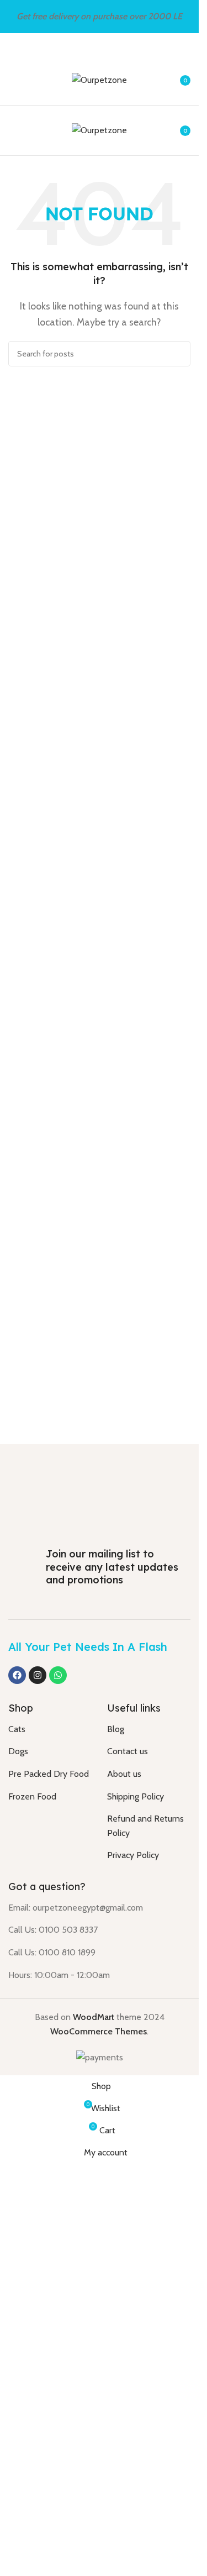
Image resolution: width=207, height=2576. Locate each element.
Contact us (128, 2515)
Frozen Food (32, 2560)
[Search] (178, 354)
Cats (17, 2493)
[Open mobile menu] (13, 80)
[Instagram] (38, 2439)
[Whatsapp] (58, 2439)
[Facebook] (17, 2439)
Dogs (18, 2515)
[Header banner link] (99, 17)
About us (124, 2538)
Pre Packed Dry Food (49, 2538)
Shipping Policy (136, 2560)
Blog (116, 2493)
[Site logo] (99, 79)
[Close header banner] (185, 17)
